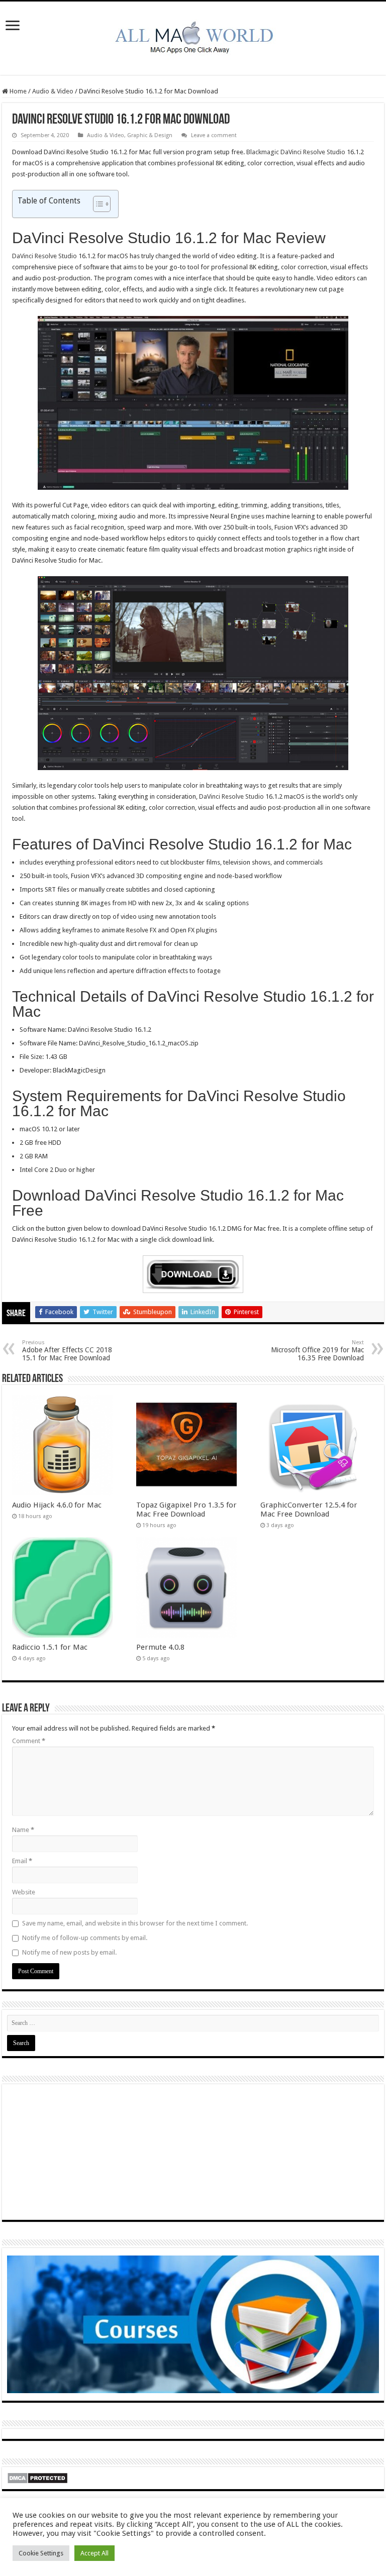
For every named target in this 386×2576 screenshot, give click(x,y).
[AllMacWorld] (193, 36)
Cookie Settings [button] (41, 2553)
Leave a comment (214, 135)
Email (22, 1861)
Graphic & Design (150, 135)
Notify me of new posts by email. (69, 1952)
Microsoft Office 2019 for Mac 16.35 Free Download (317, 1351)
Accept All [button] (94, 2553)
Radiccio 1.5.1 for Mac (50, 1647)
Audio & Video (53, 91)
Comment (29, 1741)
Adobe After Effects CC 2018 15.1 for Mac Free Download (67, 1351)
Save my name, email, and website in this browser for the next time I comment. (135, 1923)
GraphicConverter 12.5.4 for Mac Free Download (309, 1510)
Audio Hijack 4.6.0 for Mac (57, 1505)
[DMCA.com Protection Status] (37, 2478)
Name (23, 1830)
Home (17, 91)
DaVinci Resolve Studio (44, 256)
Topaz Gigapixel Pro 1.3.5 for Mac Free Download (186, 1510)
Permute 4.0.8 (160, 1647)
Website (24, 1892)
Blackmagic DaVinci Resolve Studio (296, 152)
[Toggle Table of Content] (97, 204)
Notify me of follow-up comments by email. (85, 1938)
